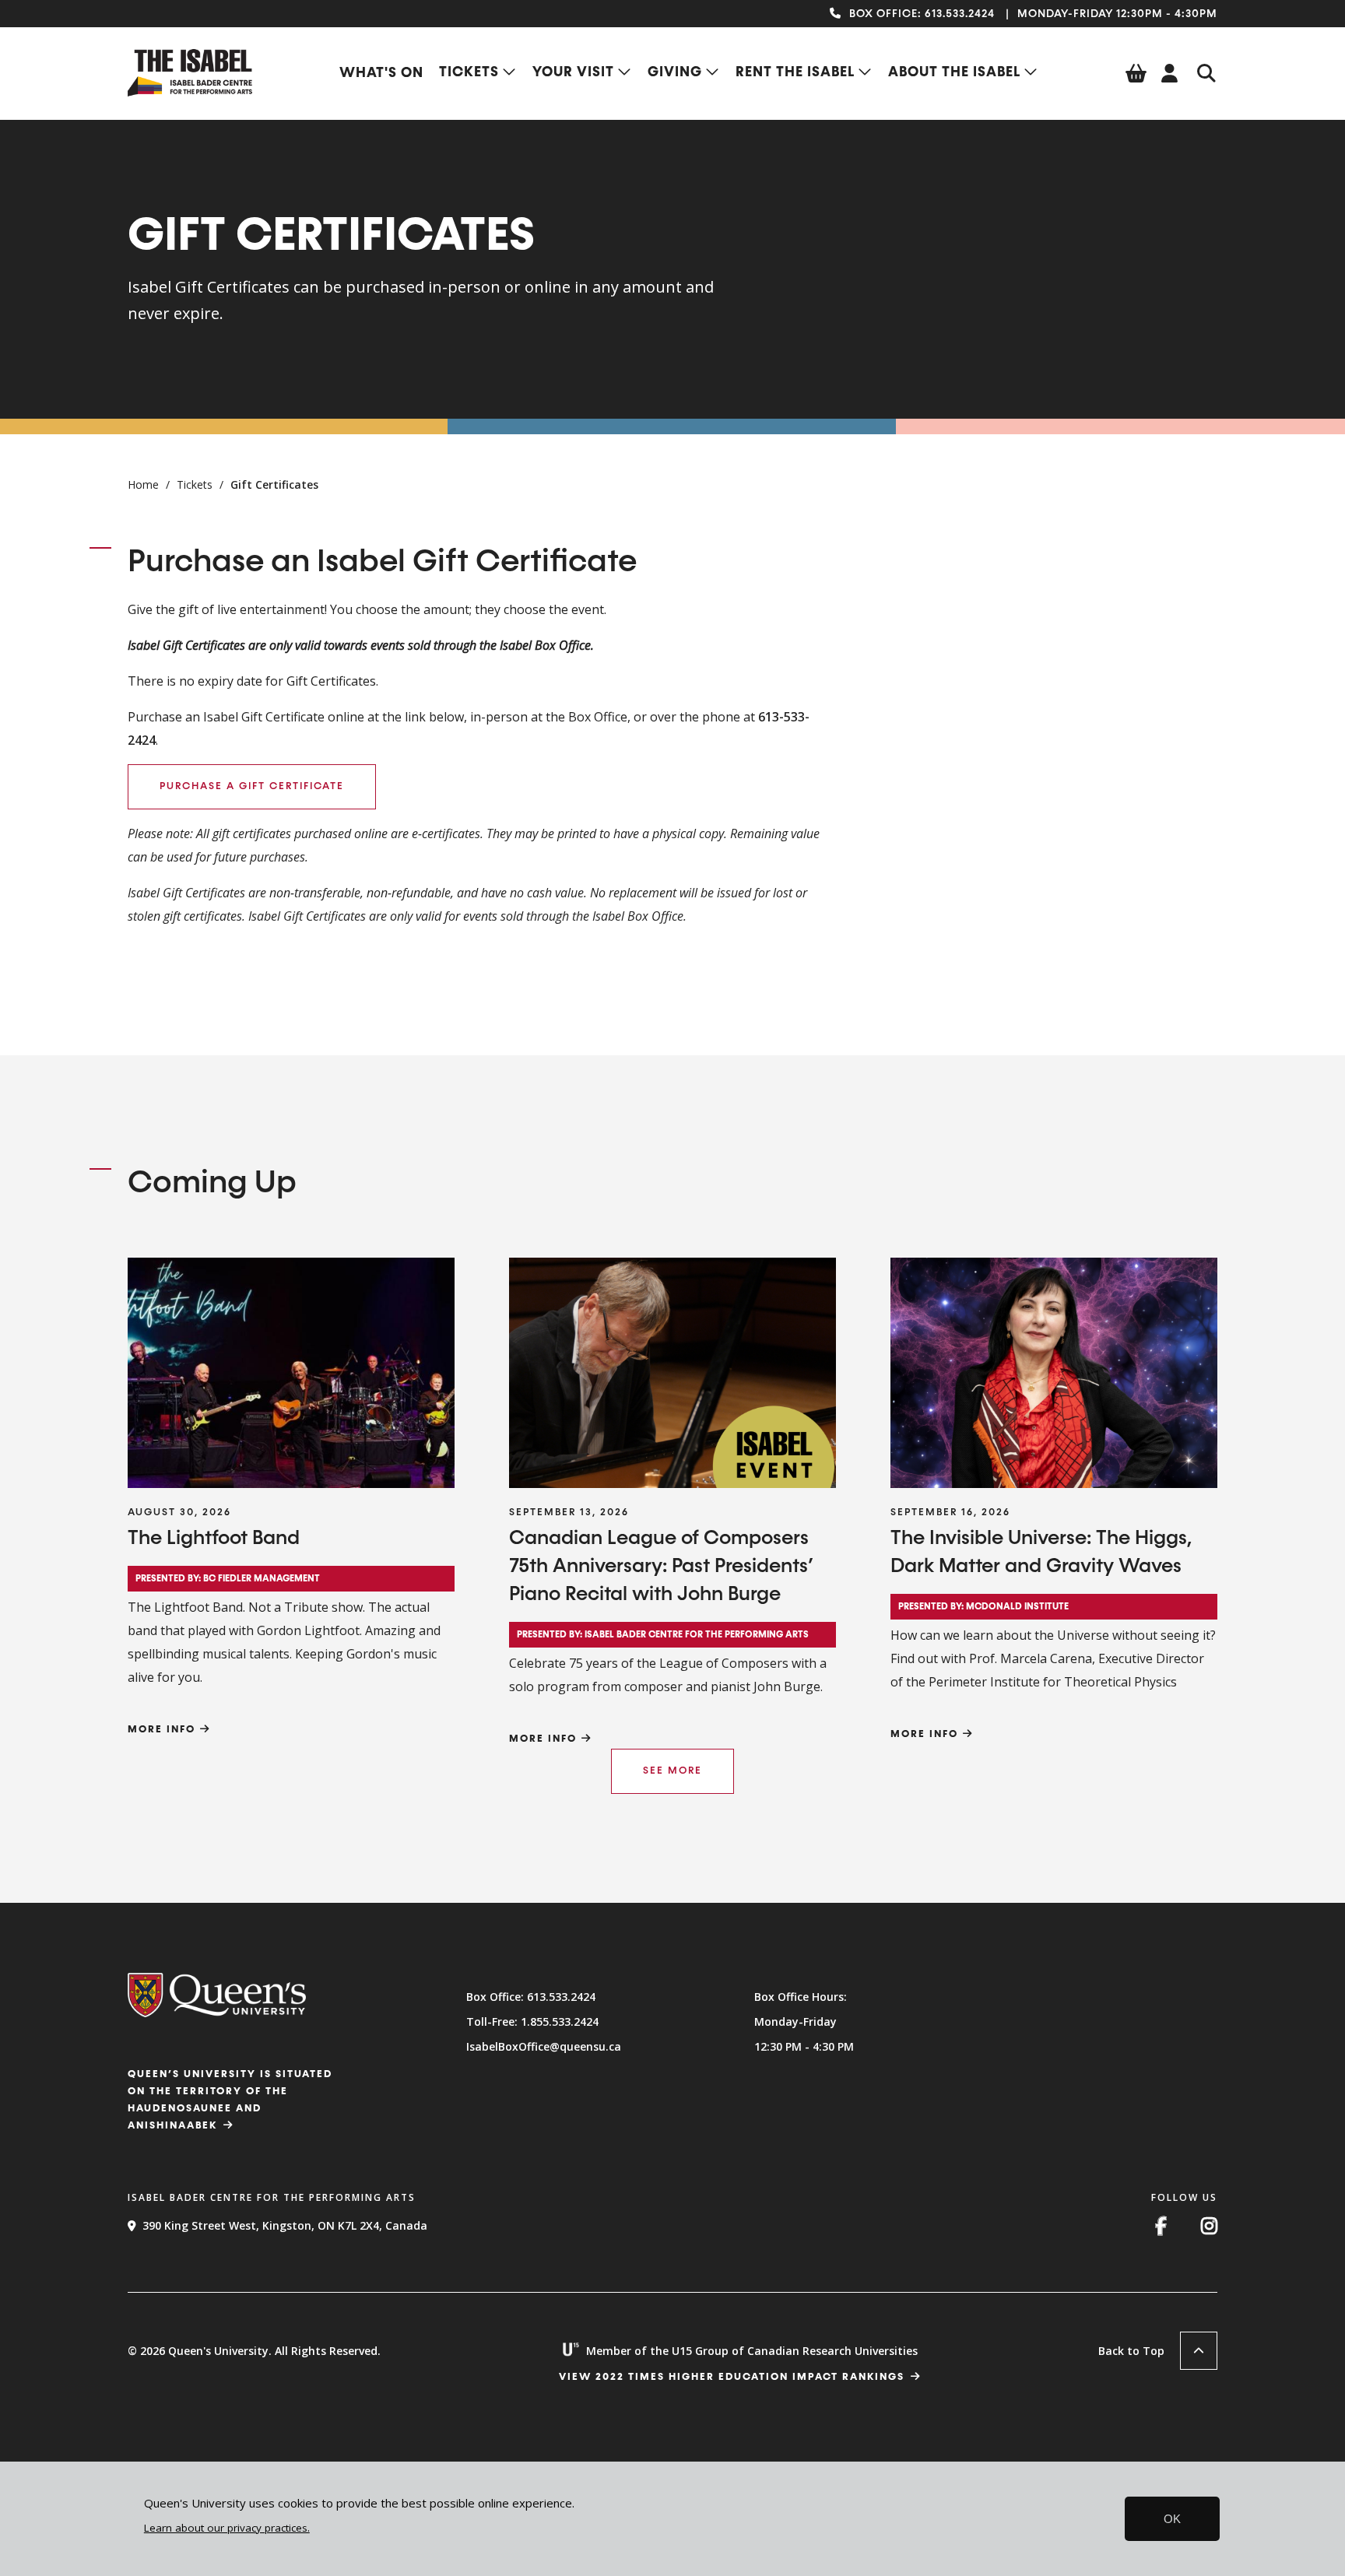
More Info (162, 1730)
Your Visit (573, 72)
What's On (381, 73)
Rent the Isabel (795, 72)
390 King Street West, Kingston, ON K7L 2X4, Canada (285, 2225)
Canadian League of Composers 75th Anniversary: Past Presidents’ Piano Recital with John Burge (661, 1567)
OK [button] (1172, 2519)
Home (143, 484)
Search (1206, 73)
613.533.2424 (960, 14)
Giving (675, 72)
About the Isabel (954, 72)
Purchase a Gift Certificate (252, 786)
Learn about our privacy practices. (227, 2528)
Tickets (469, 72)
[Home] (190, 92)
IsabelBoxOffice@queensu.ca (544, 2046)
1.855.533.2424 (560, 2021)
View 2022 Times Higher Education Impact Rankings (732, 2377)
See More (672, 1771)
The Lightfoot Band (214, 1539)
